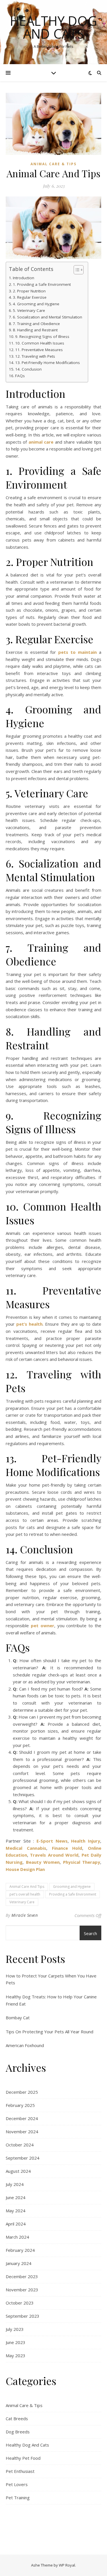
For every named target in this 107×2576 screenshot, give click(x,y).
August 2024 (18, 2171)
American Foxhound (25, 2045)
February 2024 (20, 2250)
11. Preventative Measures (39, 350)
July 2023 (15, 2329)
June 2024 (16, 2197)
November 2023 (22, 2290)
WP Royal (67, 2565)
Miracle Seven (25, 1915)
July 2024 (15, 2184)
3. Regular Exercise (30, 297)
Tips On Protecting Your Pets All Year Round (50, 2032)
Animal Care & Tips (53, 164)
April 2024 (16, 2224)
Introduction (24, 278)
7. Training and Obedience (36, 324)
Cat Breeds (17, 2418)
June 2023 (16, 2342)
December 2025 (22, 2092)
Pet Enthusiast (20, 2471)
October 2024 (20, 2145)
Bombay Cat (18, 2018)
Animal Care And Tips (27, 1887)
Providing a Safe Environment (73, 1894)
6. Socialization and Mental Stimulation (48, 317)
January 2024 (19, 2263)
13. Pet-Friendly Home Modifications (48, 363)
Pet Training (18, 2498)
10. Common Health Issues (40, 343)
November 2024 (22, 2132)
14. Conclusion (28, 369)
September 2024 (23, 2158)
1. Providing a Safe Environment (42, 284)
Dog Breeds (18, 2432)
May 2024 (16, 2211)
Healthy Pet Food (23, 2458)
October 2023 (20, 2303)
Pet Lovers (17, 2484)
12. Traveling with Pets (35, 356)
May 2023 (16, 2355)
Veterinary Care (22, 1902)
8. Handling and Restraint (35, 330)
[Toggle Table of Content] (76, 270)
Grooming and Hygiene (72, 1887)
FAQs (20, 376)
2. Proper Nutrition (29, 291)
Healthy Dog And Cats (53, 27)
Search (90, 1933)
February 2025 (20, 2105)
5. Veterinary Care (29, 310)
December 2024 (22, 2118)
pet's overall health (25, 1894)
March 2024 (17, 2237)
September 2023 (23, 2316)
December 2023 (22, 2276)
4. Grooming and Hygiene (36, 304)
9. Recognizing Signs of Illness (42, 336)
